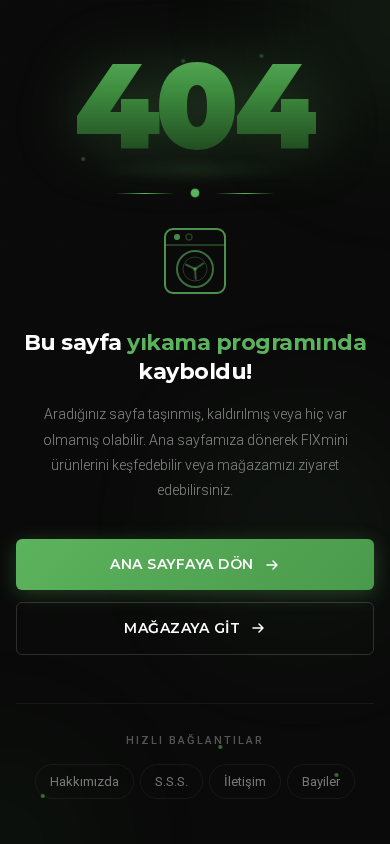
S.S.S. (171, 781)
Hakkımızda (84, 781)
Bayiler (321, 781)
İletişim (245, 781)
